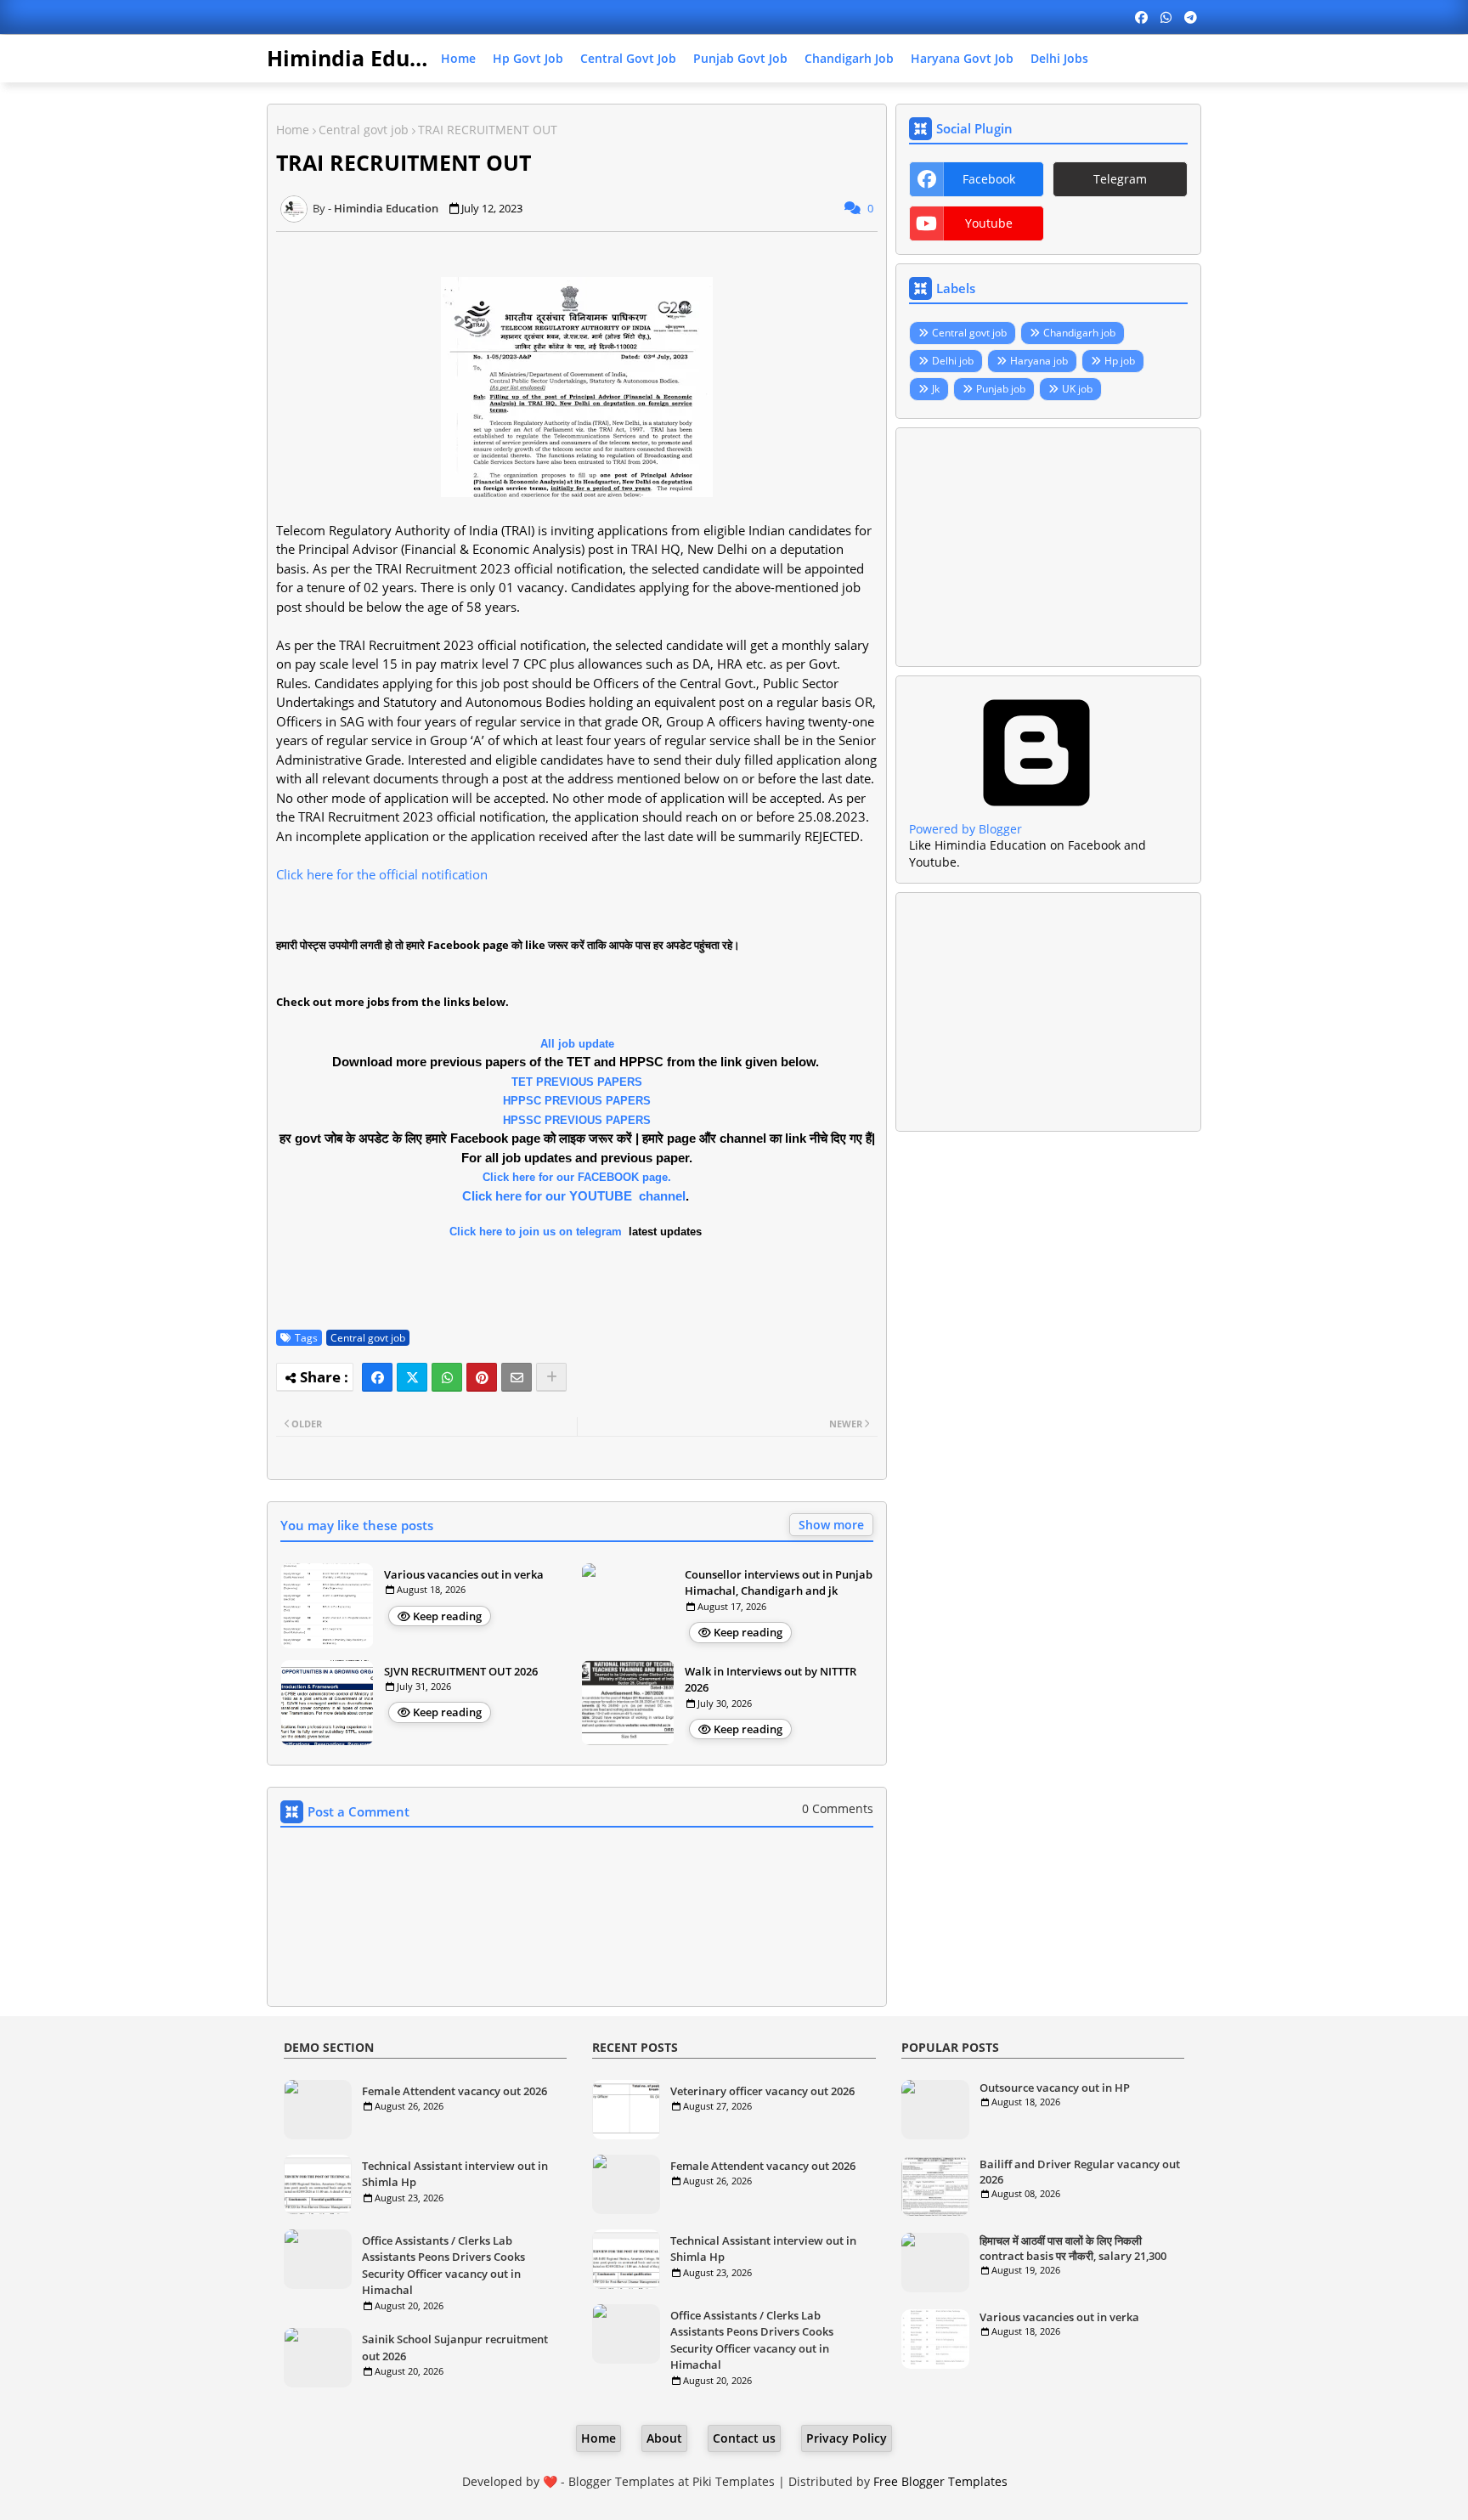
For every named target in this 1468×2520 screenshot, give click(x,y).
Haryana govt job (962, 58)
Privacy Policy (847, 2438)
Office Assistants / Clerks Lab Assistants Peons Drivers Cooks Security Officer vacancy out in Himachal (443, 2266)
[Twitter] (412, 1377)
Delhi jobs (1059, 58)
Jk (936, 389)
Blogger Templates (621, 2481)
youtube (989, 223)
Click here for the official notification (382, 874)
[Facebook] (377, 1377)
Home (458, 58)
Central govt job (628, 58)
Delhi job (953, 361)
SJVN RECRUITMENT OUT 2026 (461, 1671)
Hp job (1120, 361)
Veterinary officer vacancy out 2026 (762, 2091)
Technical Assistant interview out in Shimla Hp (455, 2174)
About (664, 2438)
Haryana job (1039, 361)
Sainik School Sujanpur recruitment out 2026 (455, 2348)
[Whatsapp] (447, 1377)
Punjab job (1001, 389)
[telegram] (1191, 17)
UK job (1077, 389)
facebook (989, 179)
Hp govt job (528, 58)
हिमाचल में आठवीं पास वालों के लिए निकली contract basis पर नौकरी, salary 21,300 (1073, 2248)
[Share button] (551, 1377)
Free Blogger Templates (940, 2481)
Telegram (1120, 179)
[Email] (517, 1377)
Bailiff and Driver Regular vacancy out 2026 (1080, 2172)
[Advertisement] (1048, 547)
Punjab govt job (740, 58)
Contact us (744, 2438)
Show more (831, 1525)
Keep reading (447, 1616)
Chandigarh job (849, 58)
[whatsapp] (1166, 17)
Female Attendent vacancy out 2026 (455, 2091)
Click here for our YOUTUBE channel (574, 1196)
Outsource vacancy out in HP (1055, 2088)
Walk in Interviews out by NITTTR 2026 (771, 1680)
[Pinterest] (482, 1377)
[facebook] (1141, 17)
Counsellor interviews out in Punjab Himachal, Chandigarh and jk (779, 1583)
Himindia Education (371, 58)
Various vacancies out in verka (464, 1574)
